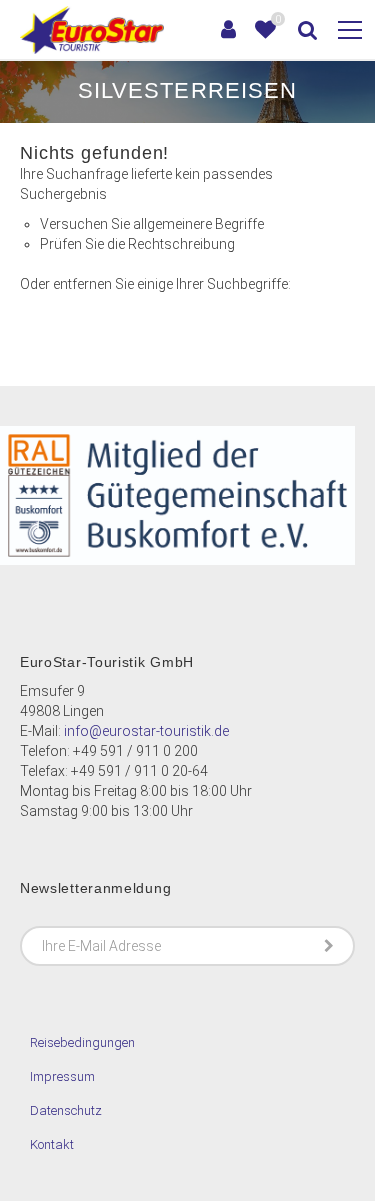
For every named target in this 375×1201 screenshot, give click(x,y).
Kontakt (52, 1144)
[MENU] (350, 31)
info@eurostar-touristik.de (146, 731)
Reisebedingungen (82, 1042)
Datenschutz (66, 1110)
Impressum (62, 1076)
